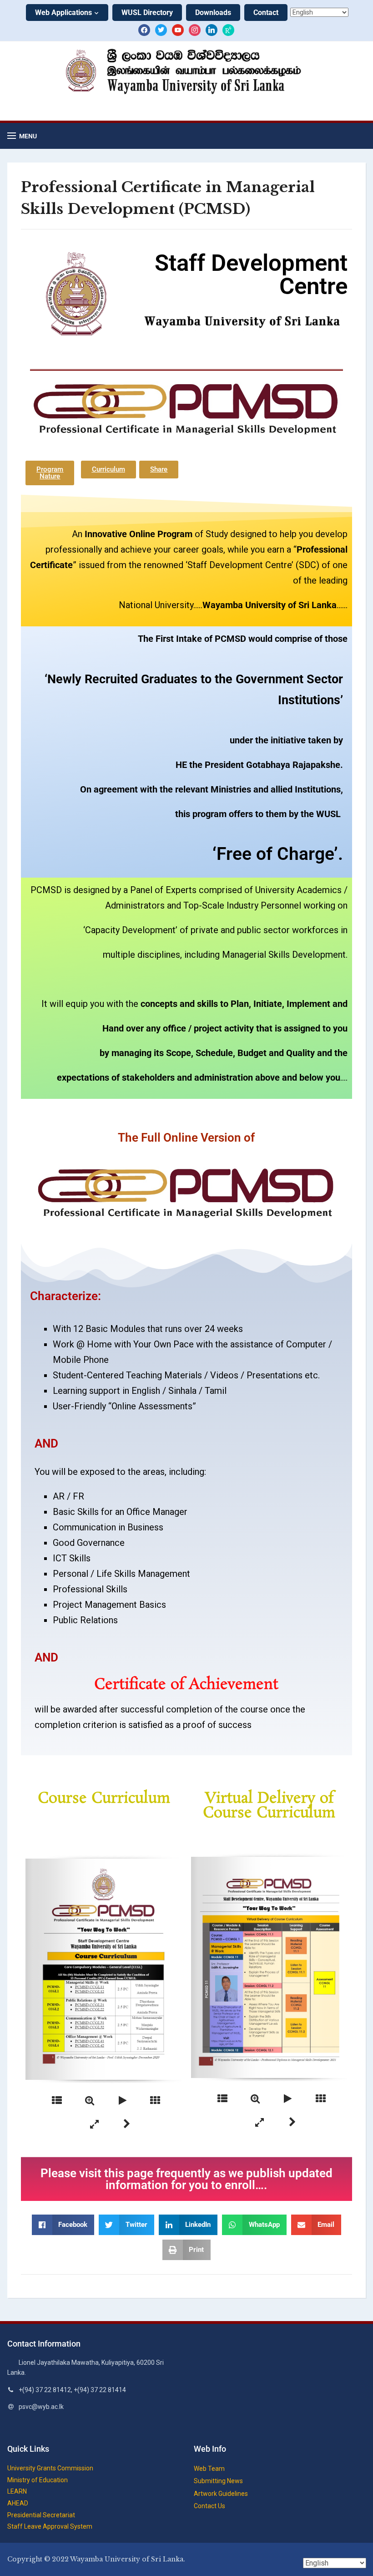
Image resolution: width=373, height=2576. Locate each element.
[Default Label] (178, 30)
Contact (266, 13)
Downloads (213, 13)
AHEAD (18, 2503)
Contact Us (209, 2506)
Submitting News (218, 2481)
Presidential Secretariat (41, 2515)
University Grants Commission (50, 2468)
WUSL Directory (147, 13)
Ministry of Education (38, 2480)
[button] (22, 136)
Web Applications (63, 13)
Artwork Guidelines (221, 2494)
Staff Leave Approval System (50, 2526)
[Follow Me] (161, 30)
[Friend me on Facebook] (144, 30)
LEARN (17, 2491)
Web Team (209, 2469)
